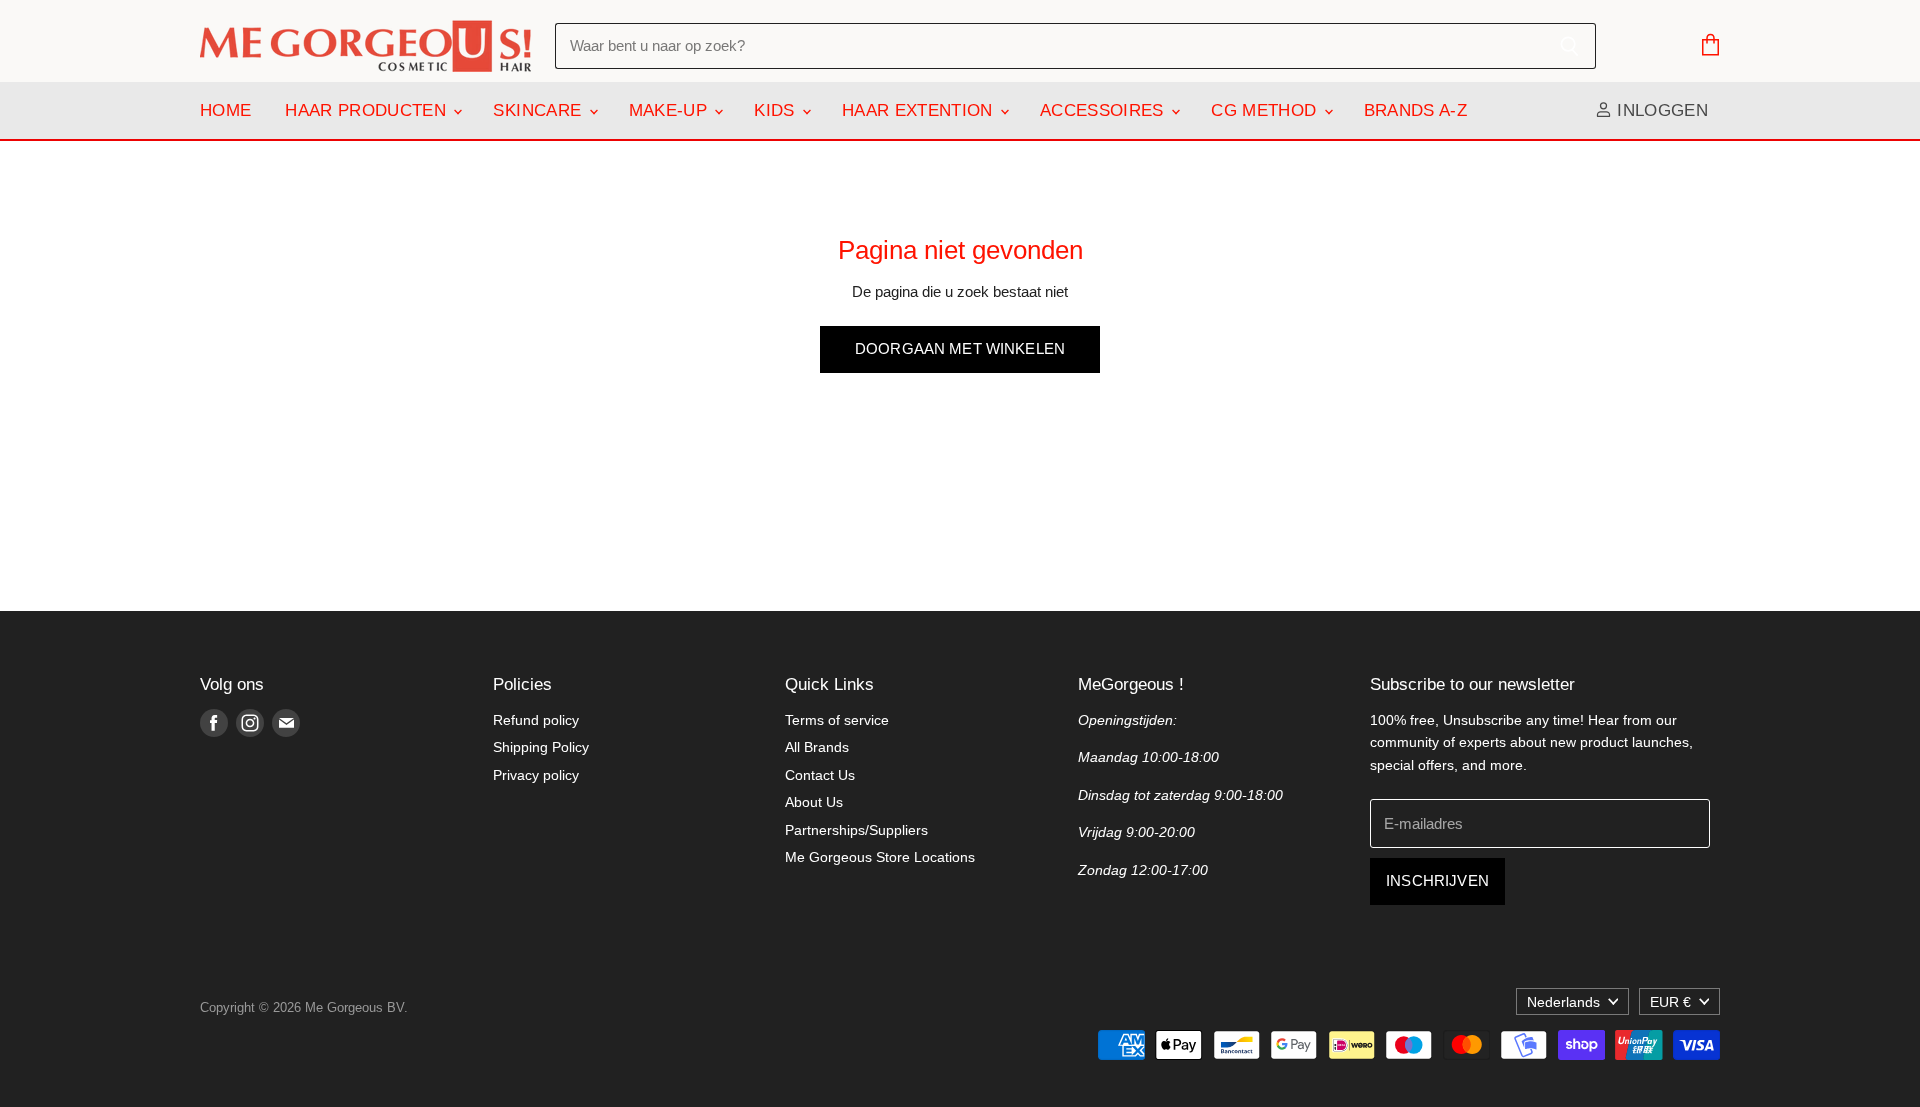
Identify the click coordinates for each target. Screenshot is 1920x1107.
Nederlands (1563, 1002)
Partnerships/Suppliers (856, 830)
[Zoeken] (1569, 46)
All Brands (817, 747)
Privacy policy (536, 775)
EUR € (1670, 1002)
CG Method (1266, 110)
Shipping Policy (541, 747)
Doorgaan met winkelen (960, 349)
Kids (777, 110)
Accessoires (1104, 110)
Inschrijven (1437, 881)
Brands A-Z (1415, 110)
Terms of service (837, 720)
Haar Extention (920, 110)
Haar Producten (368, 110)
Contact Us (820, 775)
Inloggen (1660, 110)
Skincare (539, 110)
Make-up (671, 110)
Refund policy (536, 720)
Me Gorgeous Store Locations (880, 857)
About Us (814, 802)
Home (225, 110)
